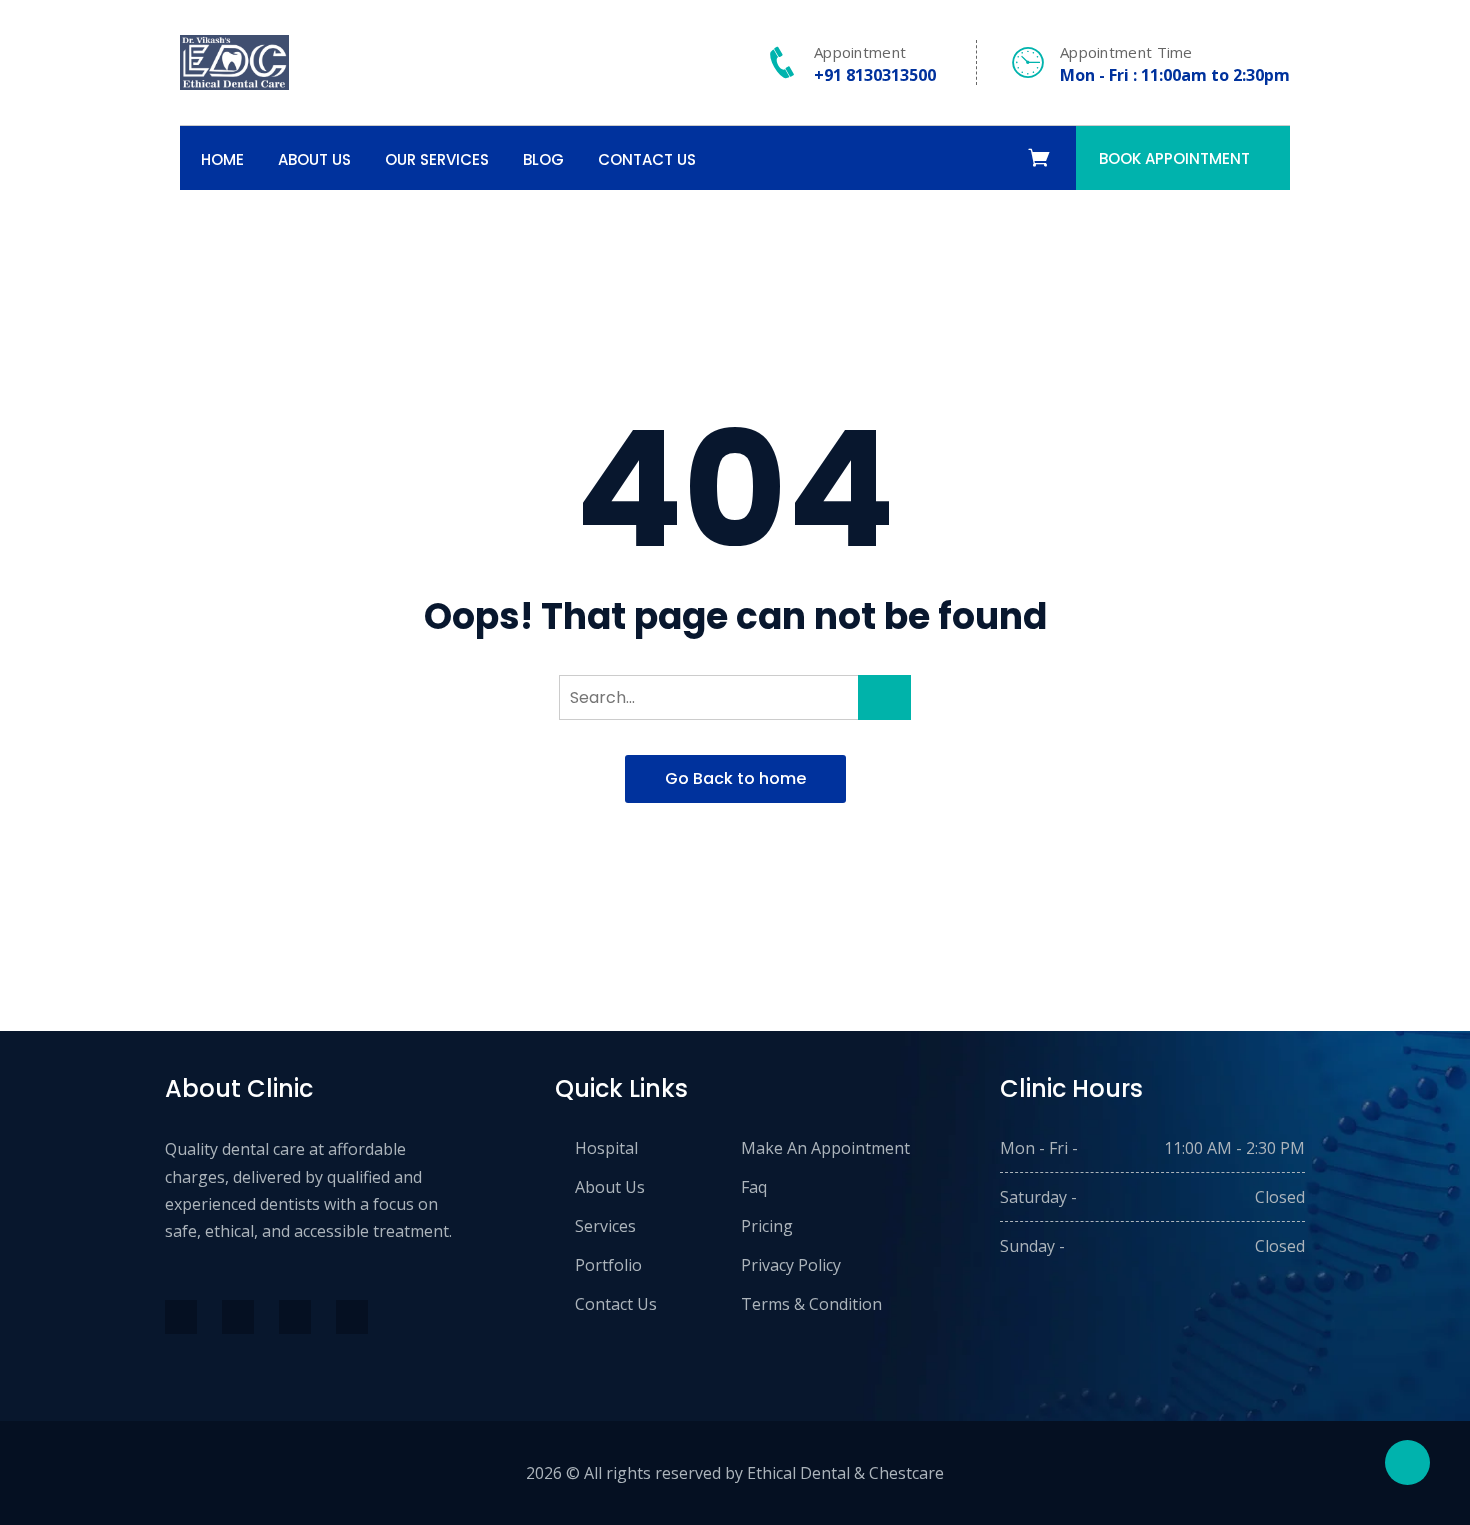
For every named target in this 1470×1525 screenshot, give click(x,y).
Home (222, 159)
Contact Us (647, 159)
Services (605, 1226)
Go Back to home (735, 778)
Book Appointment (1174, 158)
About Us (314, 159)
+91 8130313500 (875, 75)
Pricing (767, 1226)
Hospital (606, 1148)
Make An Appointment (825, 1148)
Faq (754, 1187)
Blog (543, 159)
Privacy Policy (791, 1265)
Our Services (437, 159)
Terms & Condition (811, 1304)
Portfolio (608, 1265)
